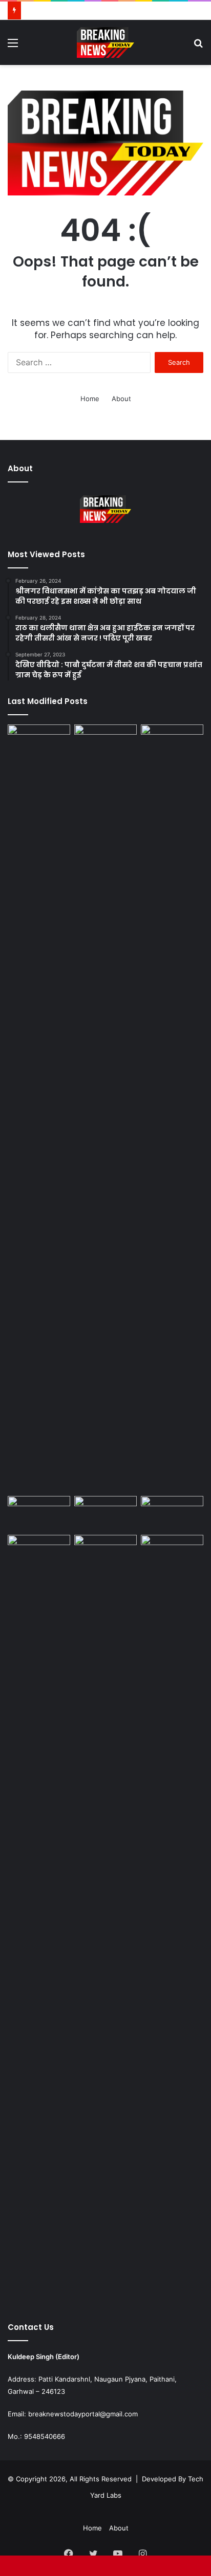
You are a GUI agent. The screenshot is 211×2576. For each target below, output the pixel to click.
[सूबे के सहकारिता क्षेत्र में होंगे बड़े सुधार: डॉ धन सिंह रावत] (105, 1514)
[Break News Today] (105, 42)
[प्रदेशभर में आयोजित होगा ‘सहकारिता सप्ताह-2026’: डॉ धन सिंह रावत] (39, 1514)
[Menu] (13, 46)
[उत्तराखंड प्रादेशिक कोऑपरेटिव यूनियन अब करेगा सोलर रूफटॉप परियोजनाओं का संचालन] (105, 1919)
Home (90, 399)
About (121, 399)
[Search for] (198, 46)
